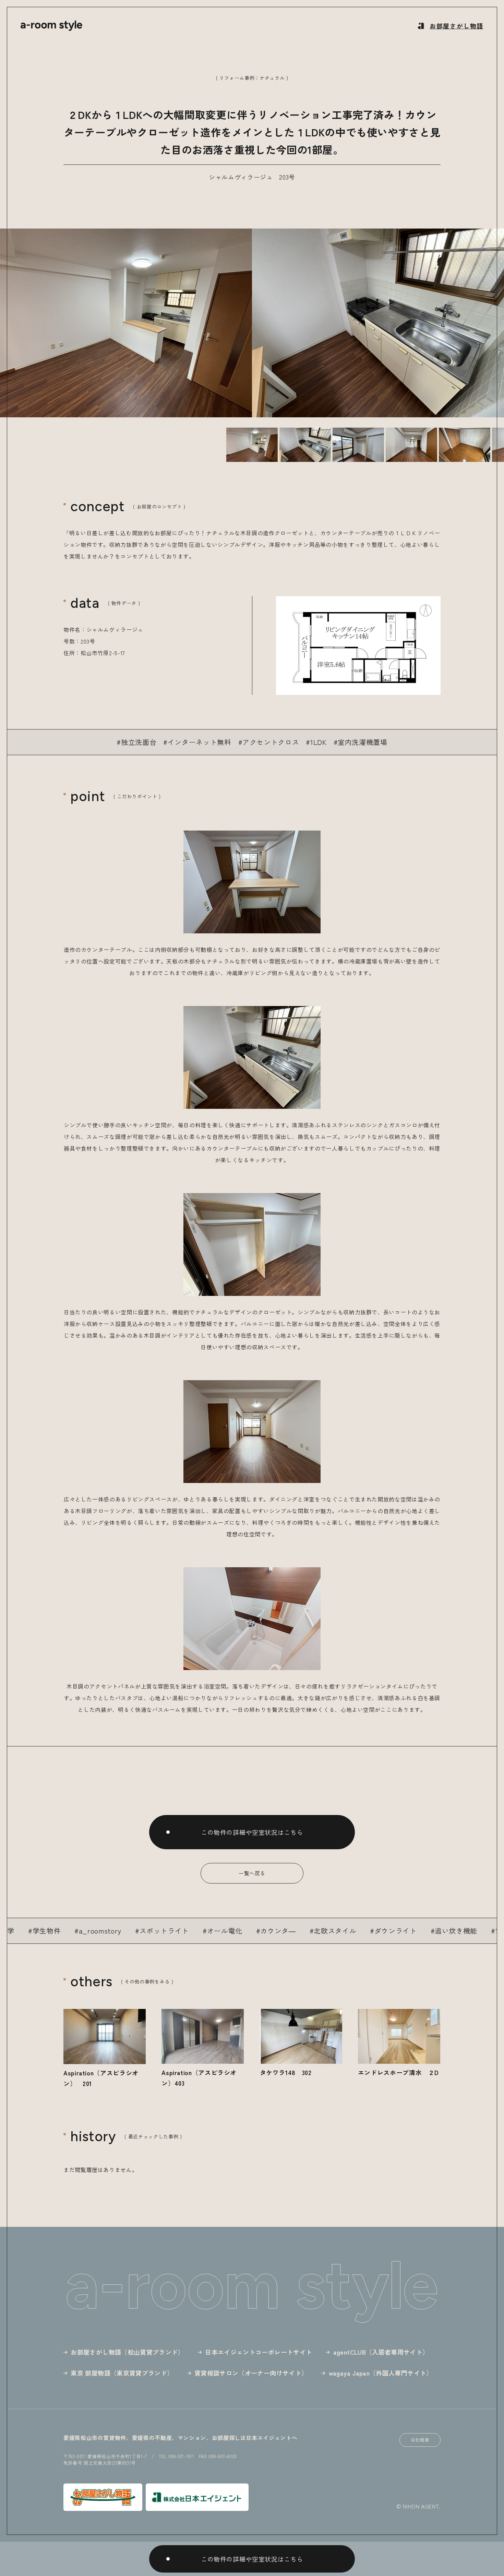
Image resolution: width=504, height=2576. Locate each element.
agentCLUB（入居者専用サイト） (381, 2352)
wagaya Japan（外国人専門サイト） (381, 2373)
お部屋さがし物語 (457, 26)
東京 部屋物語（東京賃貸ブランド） (122, 2373)
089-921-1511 (181, 2456)
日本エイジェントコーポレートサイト (259, 2352)
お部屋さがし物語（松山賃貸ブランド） (127, 2352)
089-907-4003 (223, 2456)
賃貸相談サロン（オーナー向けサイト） (251, 2373)
